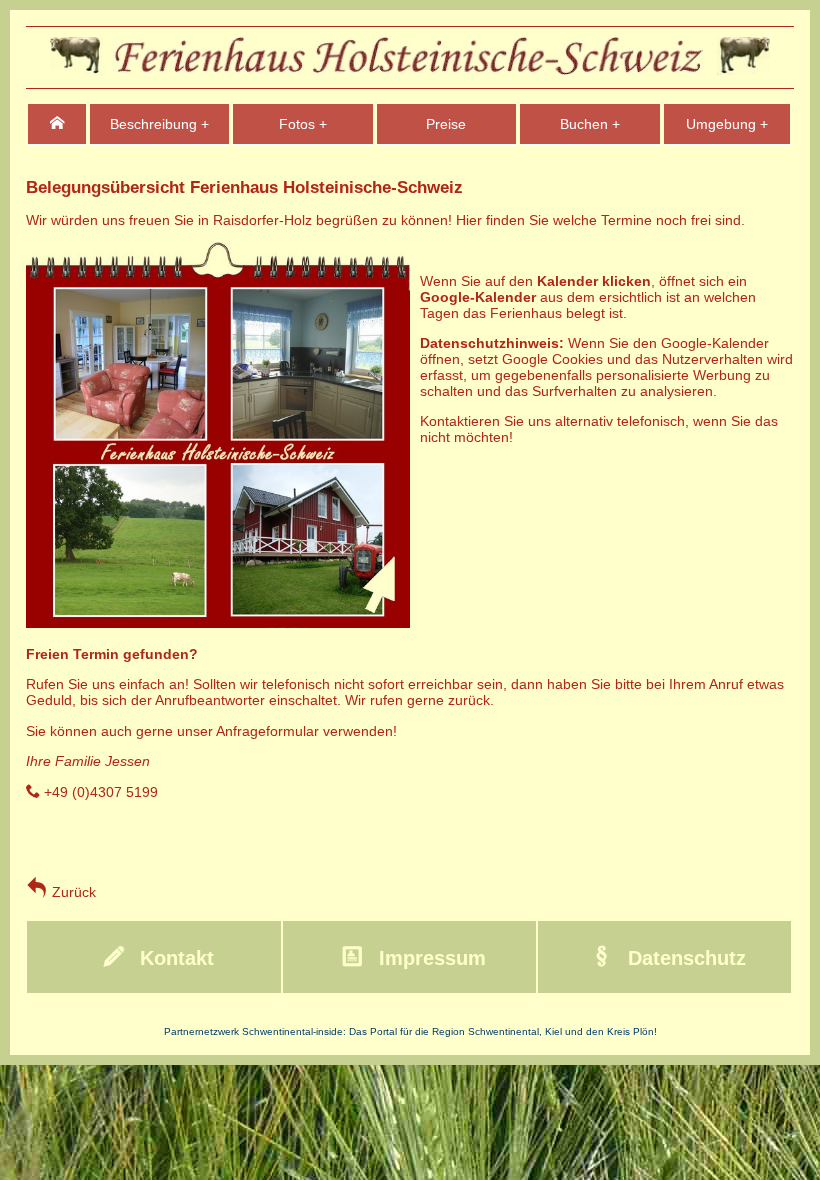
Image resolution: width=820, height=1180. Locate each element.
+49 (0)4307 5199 (99, 792)
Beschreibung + (159, 124)
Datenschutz (684, 958)
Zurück (72, 892)
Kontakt (174, 958)
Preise (446, 124)
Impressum (429, 958)
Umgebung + (727, 124)
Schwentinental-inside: (295, 1031)
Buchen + (590, 124)
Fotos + (303, 124)
